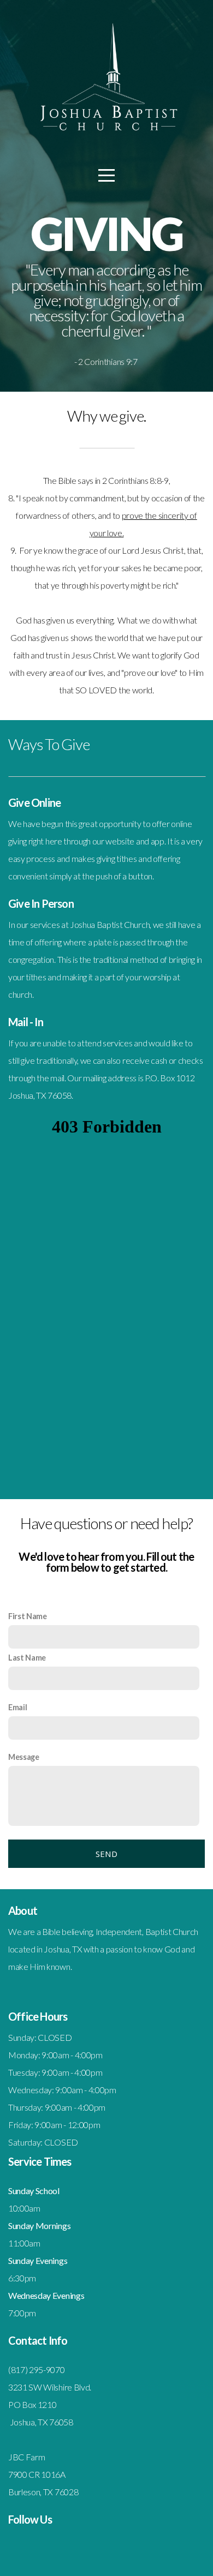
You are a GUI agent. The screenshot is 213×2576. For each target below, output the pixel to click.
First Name (28, 1616)
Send (106, 1854)
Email (17, 1707)
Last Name (27, 1658)
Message (24, 1757)
